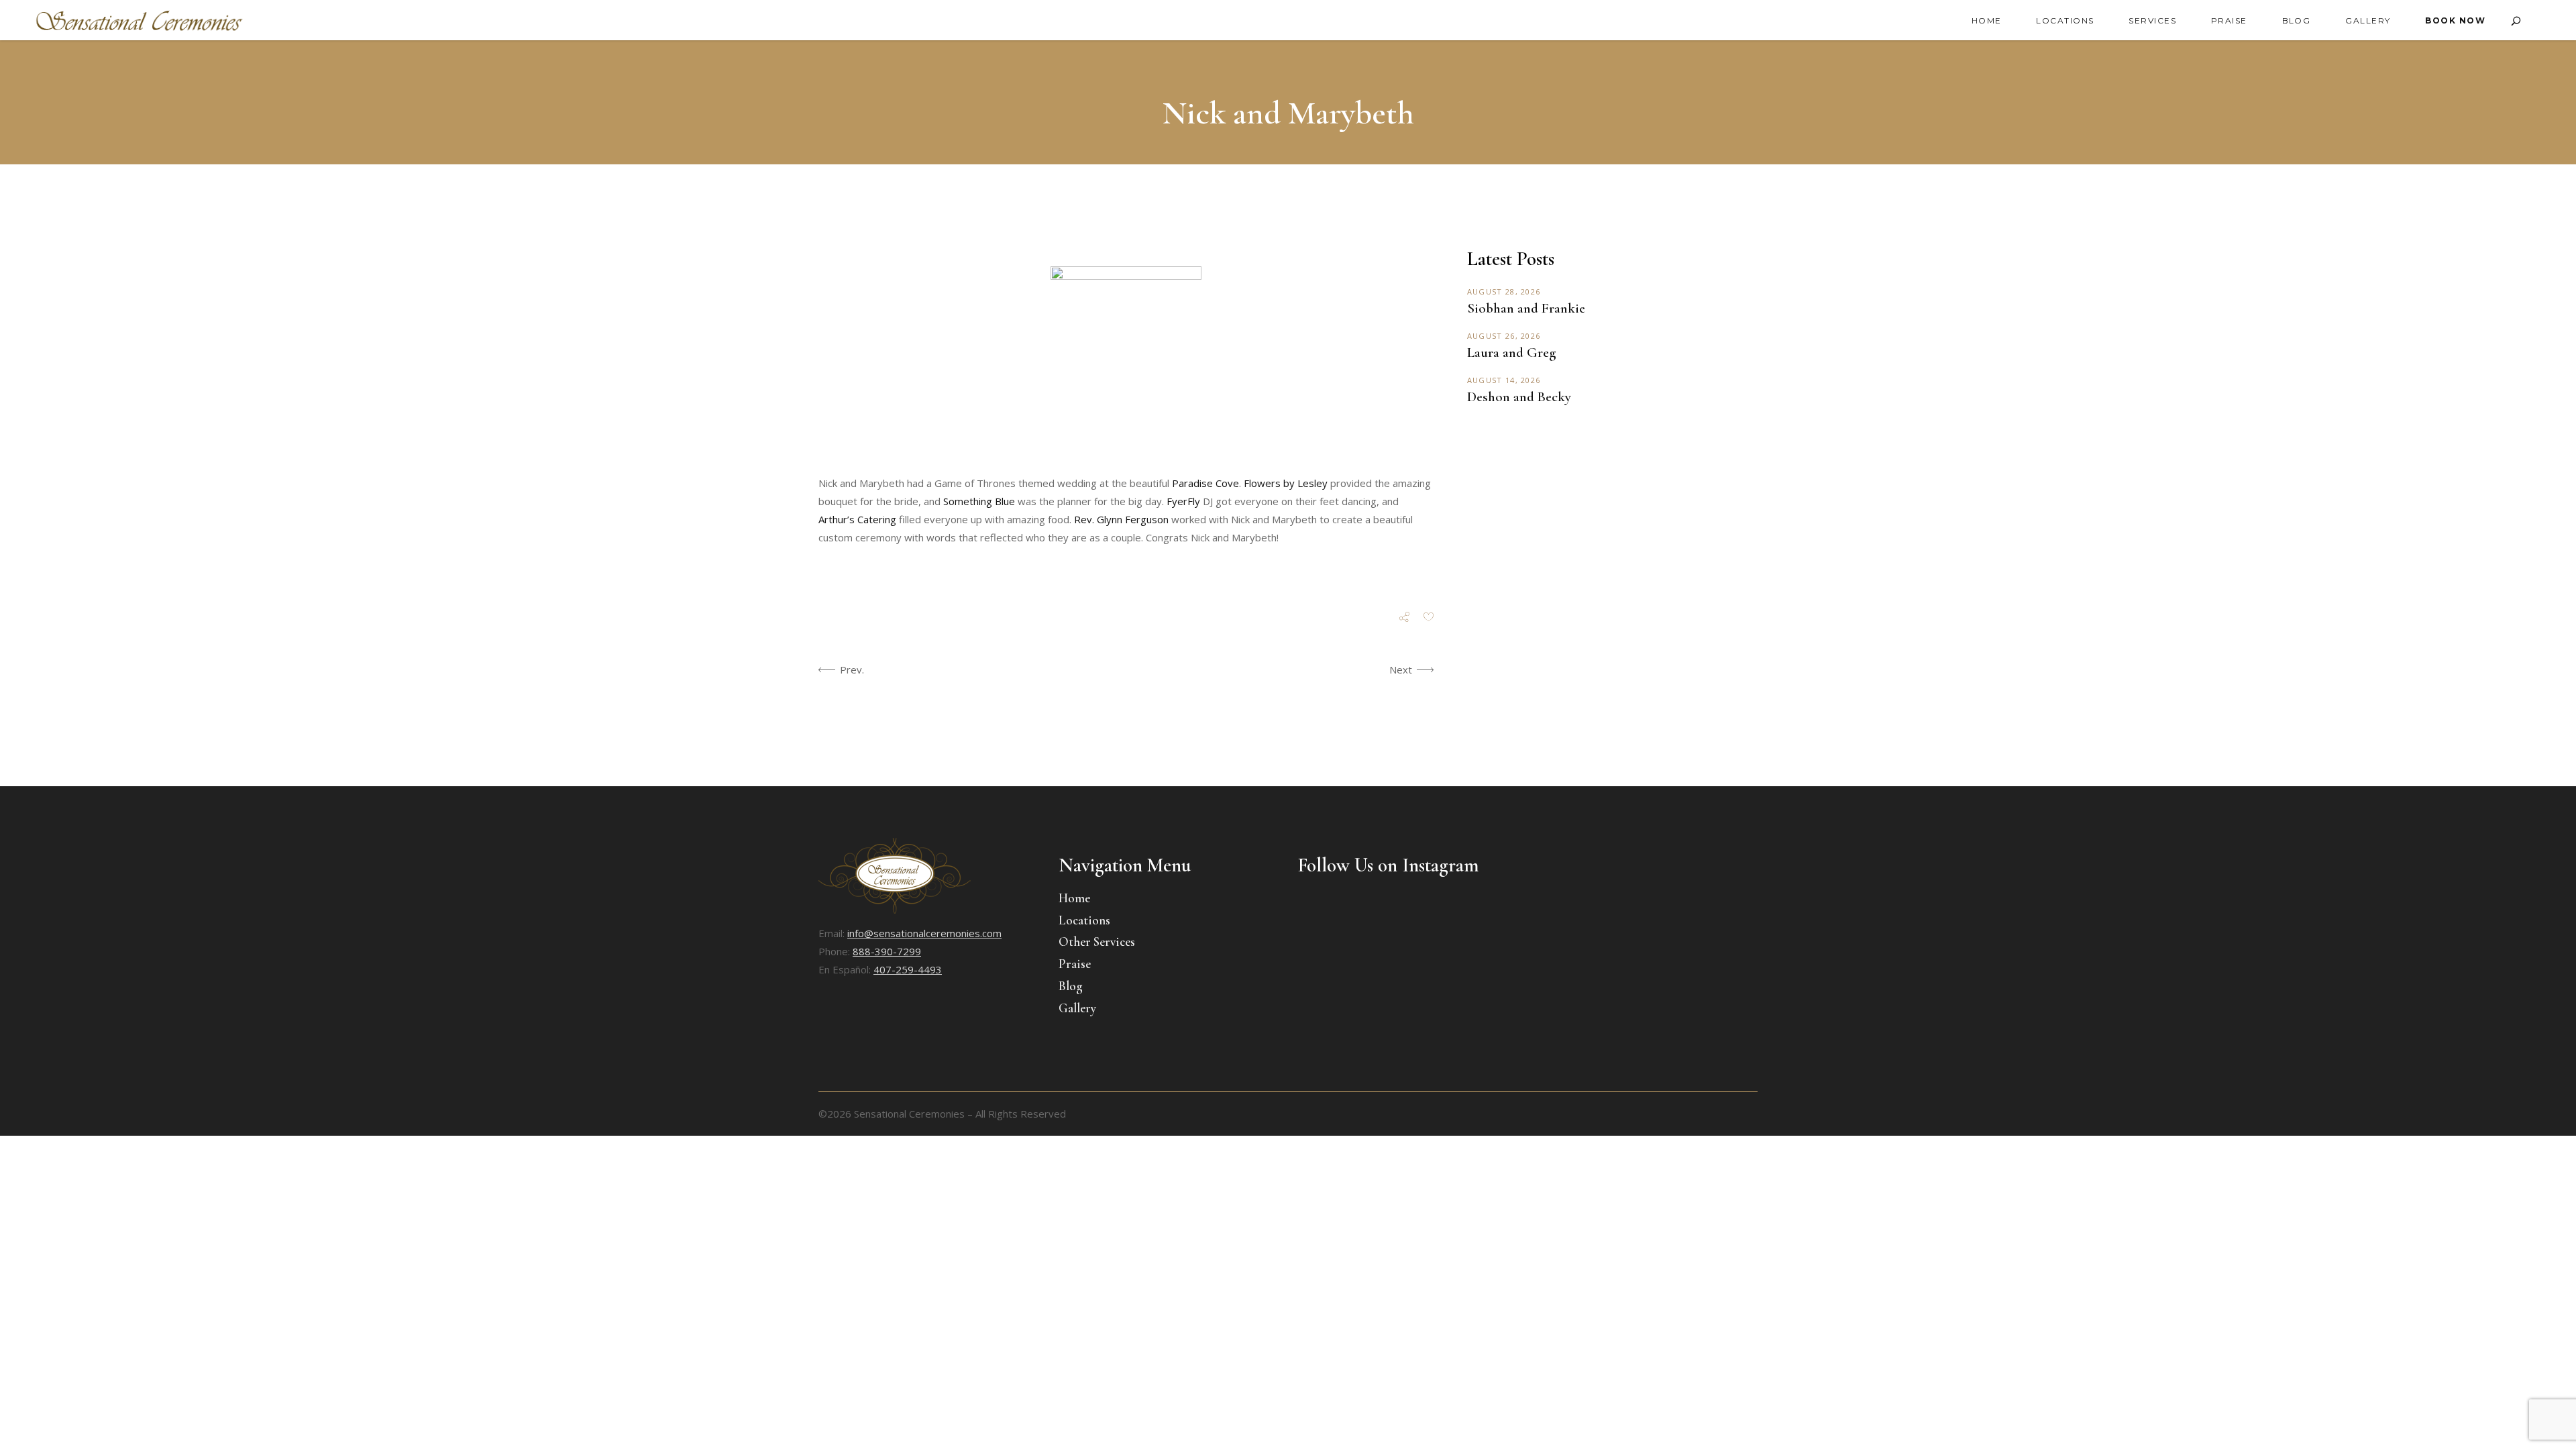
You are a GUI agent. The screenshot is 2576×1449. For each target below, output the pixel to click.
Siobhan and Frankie (1526, 308)
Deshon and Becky (1519, 397)
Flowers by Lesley (1286, 483)
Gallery (1077, 1008)
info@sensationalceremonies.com (924, 933)
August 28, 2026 (1504, 291)
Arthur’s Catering (857, 519)
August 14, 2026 (1504, 380)
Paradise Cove (1205, 483)
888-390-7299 (887, 951)
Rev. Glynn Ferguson (1121, 519)
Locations (1084, 920)
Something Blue (979, 501)
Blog (1071, 986)
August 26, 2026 (1504, 336)
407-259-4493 (908, 969)
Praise (1075, 964)
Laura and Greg (1511, 353)
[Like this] (1429, 618)
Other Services (1097, 942)
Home (1074, 898)
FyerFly (1183, 501)
